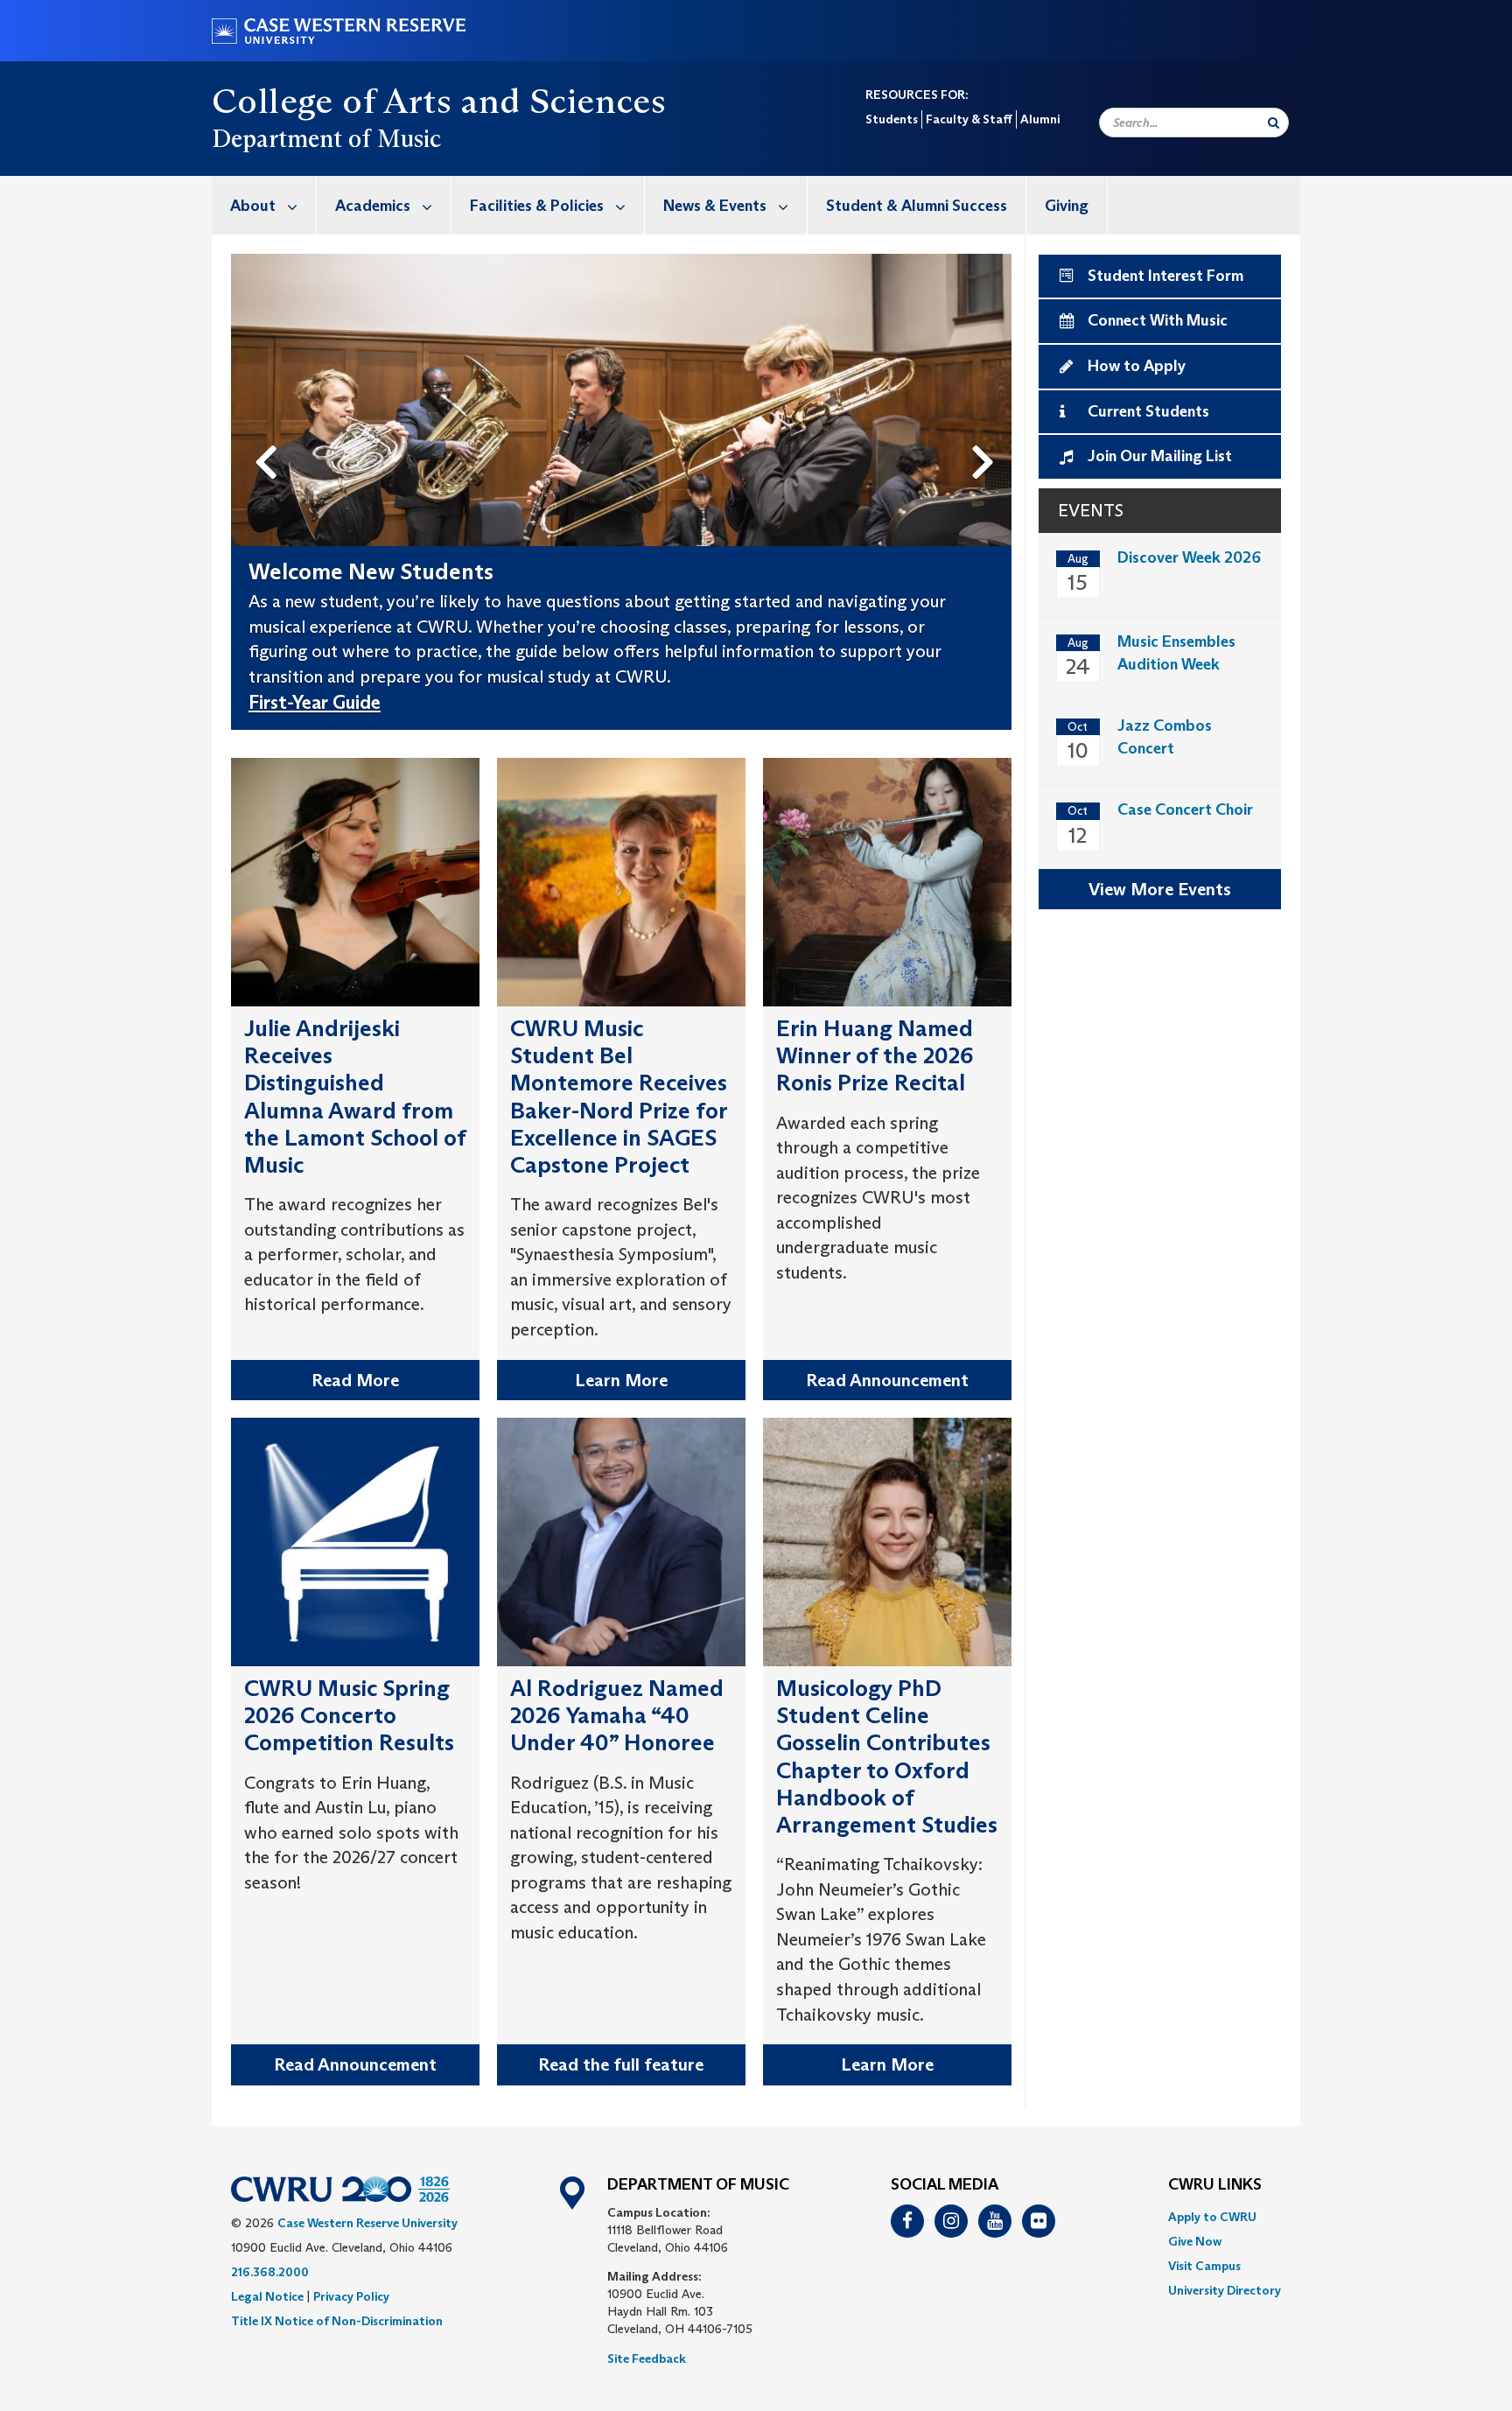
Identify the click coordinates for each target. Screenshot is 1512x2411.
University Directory (1225, 2290)
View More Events (1160, 889)
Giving (1067, 206)
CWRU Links (1215, 2185)
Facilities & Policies (537, 206)
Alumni (1040, 119)
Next (987, 433)
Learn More (621, 1380)
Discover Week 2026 (1189, 557)
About (253, 206)
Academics (373, 206)
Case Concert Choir (1185, 810)
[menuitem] (264, 205)
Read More (355, 1380)
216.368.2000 (270, 2272)
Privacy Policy (351, 2296)
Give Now (1195, 2241)
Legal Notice (267, 2296)
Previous (269, 433)
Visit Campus (1204, 2266)
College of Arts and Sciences (439, 101)
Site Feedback (647, 2358)
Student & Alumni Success (917, 206)
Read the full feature (621, 2064)
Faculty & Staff (969, 119)
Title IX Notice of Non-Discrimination (337, 2321)
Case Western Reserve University (367, 2223)
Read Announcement (887, 1380)
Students (892, 119)
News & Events (715, 206)
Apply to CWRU (1212, 2217)
